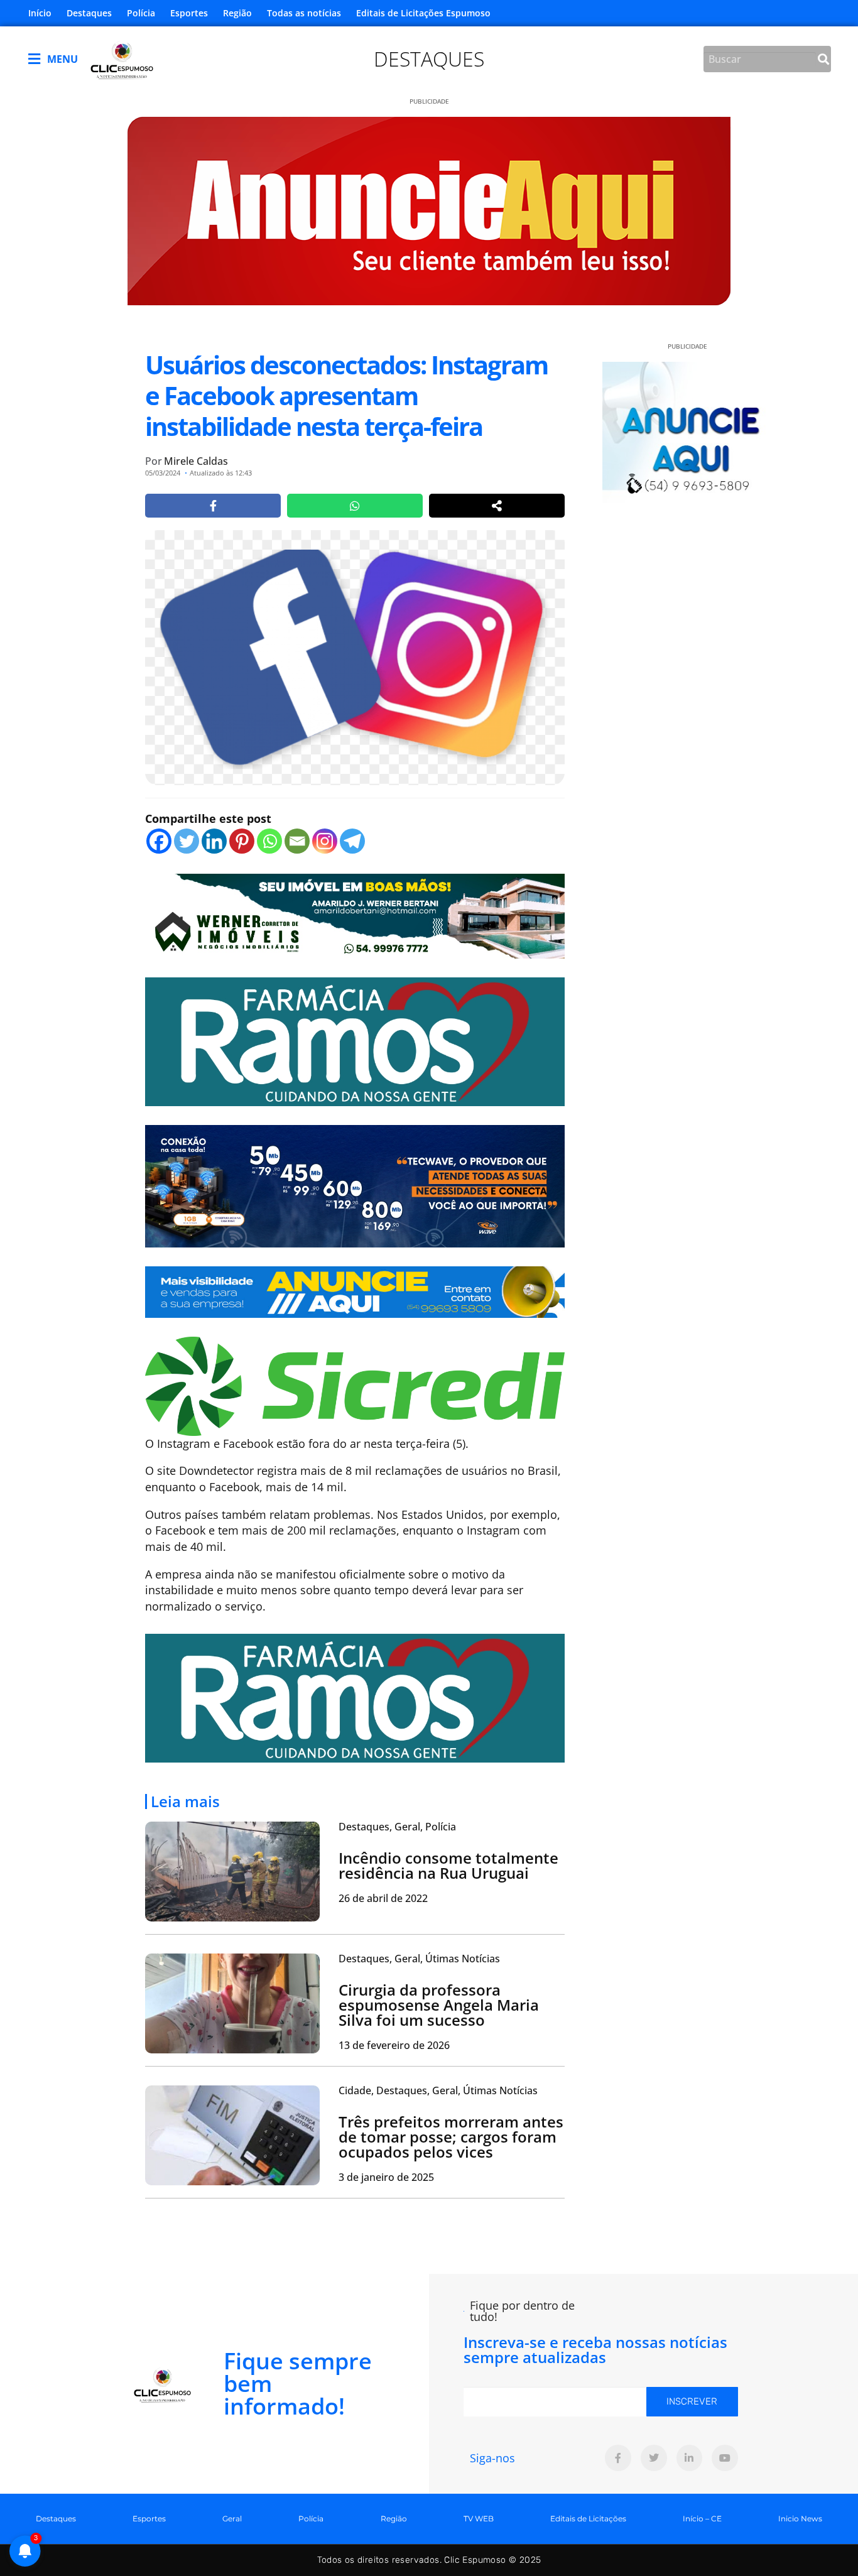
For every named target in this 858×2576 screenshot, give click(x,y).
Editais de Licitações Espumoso (423, 13)
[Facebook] (159, 841)
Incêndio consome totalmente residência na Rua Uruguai (448, 1865)
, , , (438, 2090)
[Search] (823, 59)
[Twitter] (187, 841)
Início (40, 13)
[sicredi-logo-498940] (355, 1385)
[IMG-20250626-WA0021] (355, 1185)
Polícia (141, 13)
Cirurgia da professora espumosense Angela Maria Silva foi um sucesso (439, 2005)
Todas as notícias (304, 13)
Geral (232, 2519)
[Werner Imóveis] (355, 915)
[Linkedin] (214, 841)
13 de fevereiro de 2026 (394, 2045)
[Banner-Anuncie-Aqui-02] (355, 1291)
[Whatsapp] (269, 841)
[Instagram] (325, 841)
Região (237, 13)
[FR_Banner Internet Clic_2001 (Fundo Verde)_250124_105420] (355, 1040)
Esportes (189, 13)
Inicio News (800, 2519)
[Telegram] (352, 841)
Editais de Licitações (588, 2519)
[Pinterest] (242, 841)
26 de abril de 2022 (383, 1898)
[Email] (297, 841)
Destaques (89, 13)
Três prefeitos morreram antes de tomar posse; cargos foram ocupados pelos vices (451, 2137)
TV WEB (479, 2519)
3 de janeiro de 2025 (386, 2177)
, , (397, 1827)
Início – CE (702, 2519)
